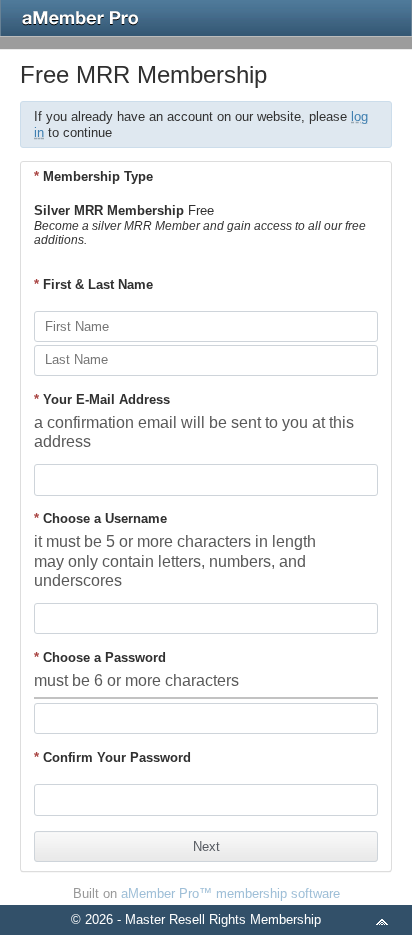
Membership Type (93, 176)
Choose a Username (100, 518)
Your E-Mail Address (102, 399)
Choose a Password (100, 657)
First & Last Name (93, 284)
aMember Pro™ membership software (230, 893)
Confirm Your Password (112, 757)
